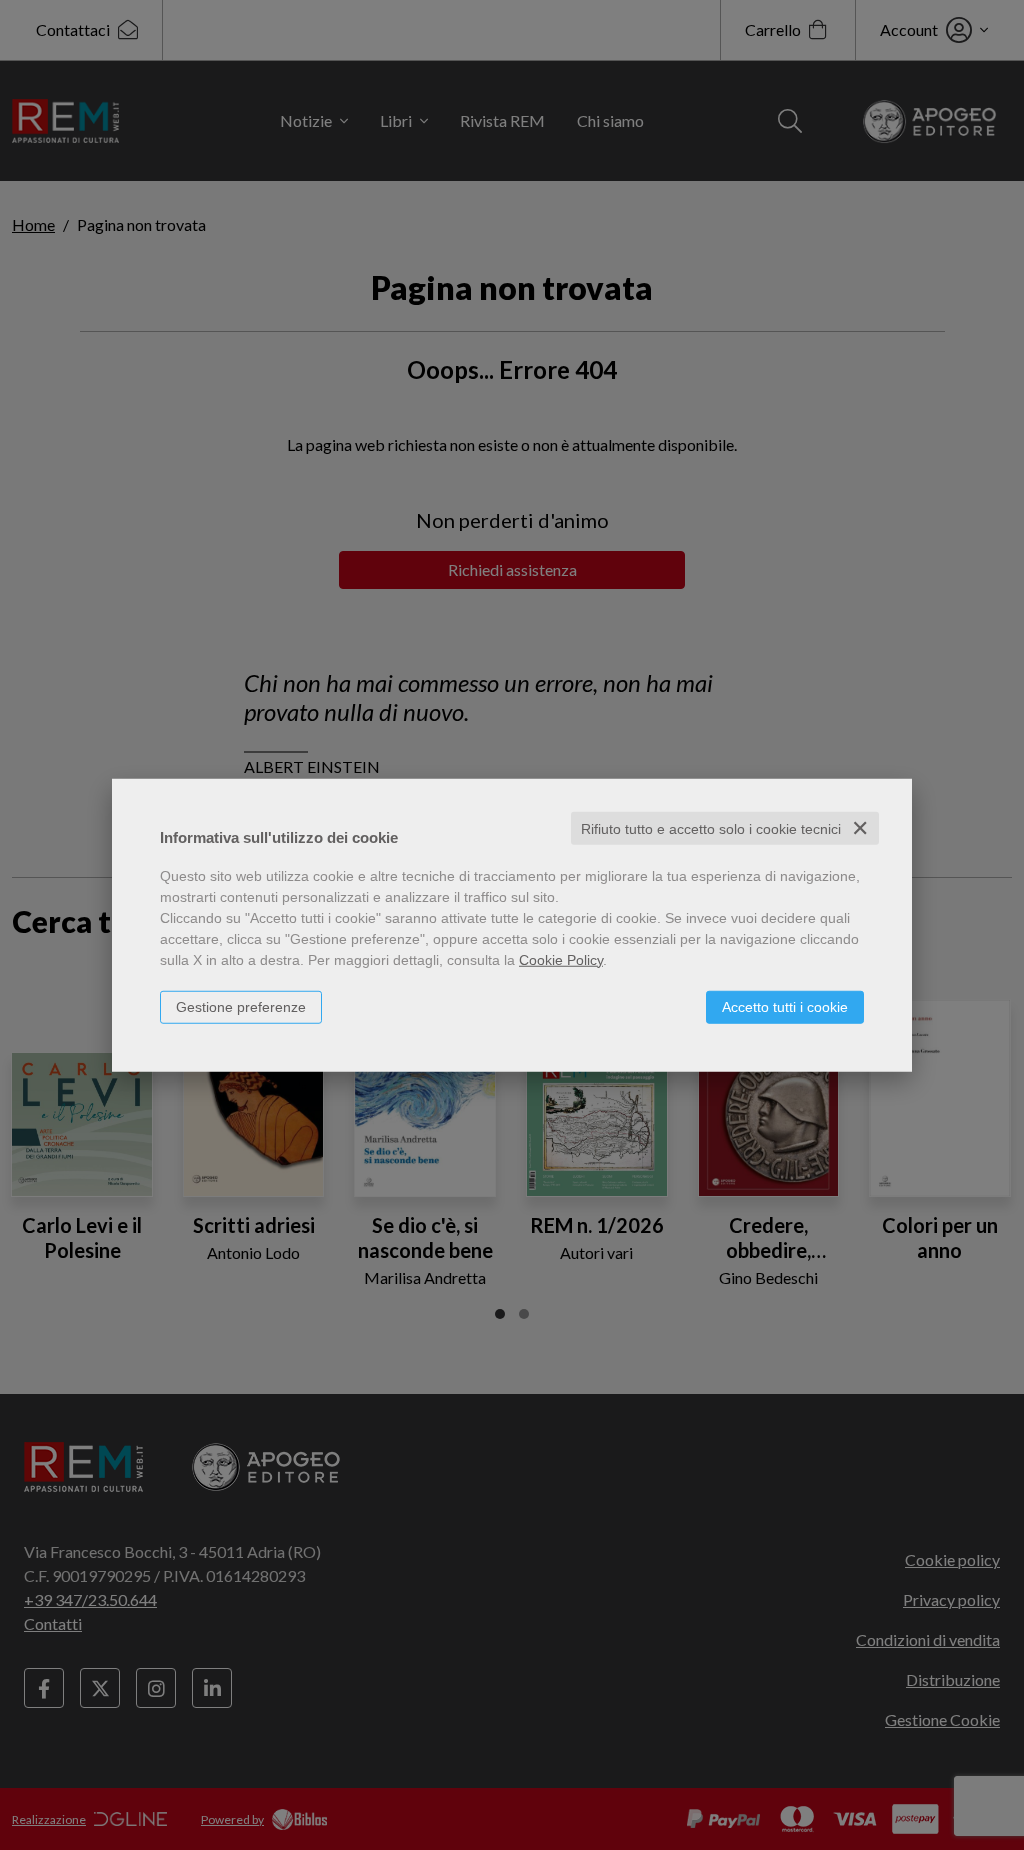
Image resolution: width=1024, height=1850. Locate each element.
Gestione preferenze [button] (241, 1006)
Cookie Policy (561, 959)
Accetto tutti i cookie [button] (785, 1006)
